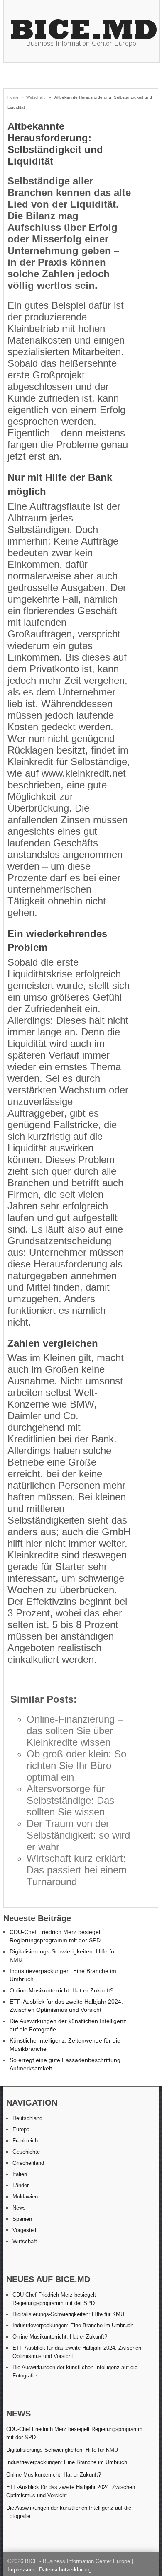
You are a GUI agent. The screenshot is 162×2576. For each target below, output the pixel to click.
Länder (21, 2185)
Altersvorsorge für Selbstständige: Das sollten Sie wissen (70, 1800)
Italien (20, 2174)
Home (13, 97)
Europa (21, 2129)
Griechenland (28, 2163)
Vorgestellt (25, 2230)
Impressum (21, 2570)
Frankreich (25, 2141)
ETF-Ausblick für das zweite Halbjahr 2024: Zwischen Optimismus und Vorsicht (71, 2491)
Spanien (22, 2219)
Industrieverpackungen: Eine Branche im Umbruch (73, 2325)
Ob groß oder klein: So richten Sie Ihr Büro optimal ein (76, 1765)
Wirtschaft (36, 97)
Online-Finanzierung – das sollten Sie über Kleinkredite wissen (75, 1731)
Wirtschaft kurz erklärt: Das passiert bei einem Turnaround (77, 1870)
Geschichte (26, 2152)
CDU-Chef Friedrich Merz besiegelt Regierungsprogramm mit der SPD (74, 2433)
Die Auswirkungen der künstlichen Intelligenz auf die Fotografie (69, 2512)
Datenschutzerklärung (65, 2570)
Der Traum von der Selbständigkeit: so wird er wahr (78, 1835)
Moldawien (25, 2197)
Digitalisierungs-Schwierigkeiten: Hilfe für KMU (68, 2314)
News (19, 2208)
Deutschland (27, 2118)
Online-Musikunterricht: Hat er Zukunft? (61, 1990)
